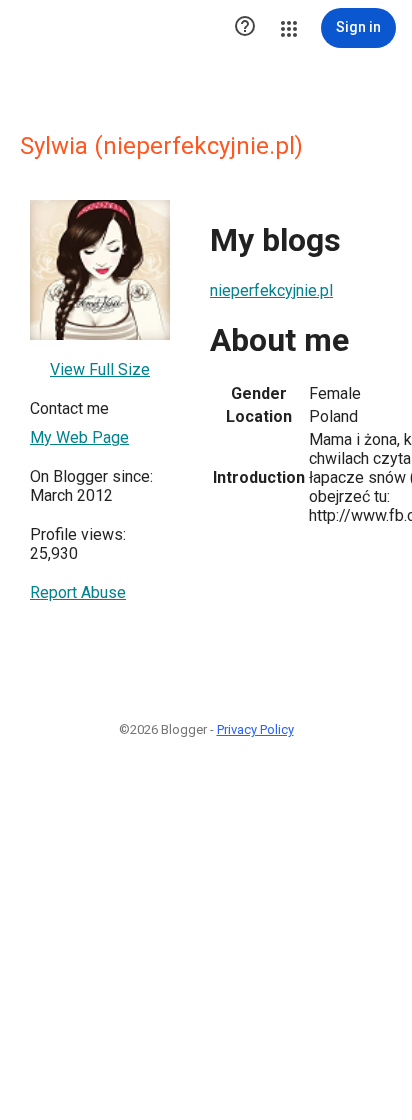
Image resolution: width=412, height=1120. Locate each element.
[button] (245, 28)
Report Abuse (78, 592)
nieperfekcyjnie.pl (271, 290)
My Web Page (79, 437)
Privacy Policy (255, 729)
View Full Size (100, 369)
